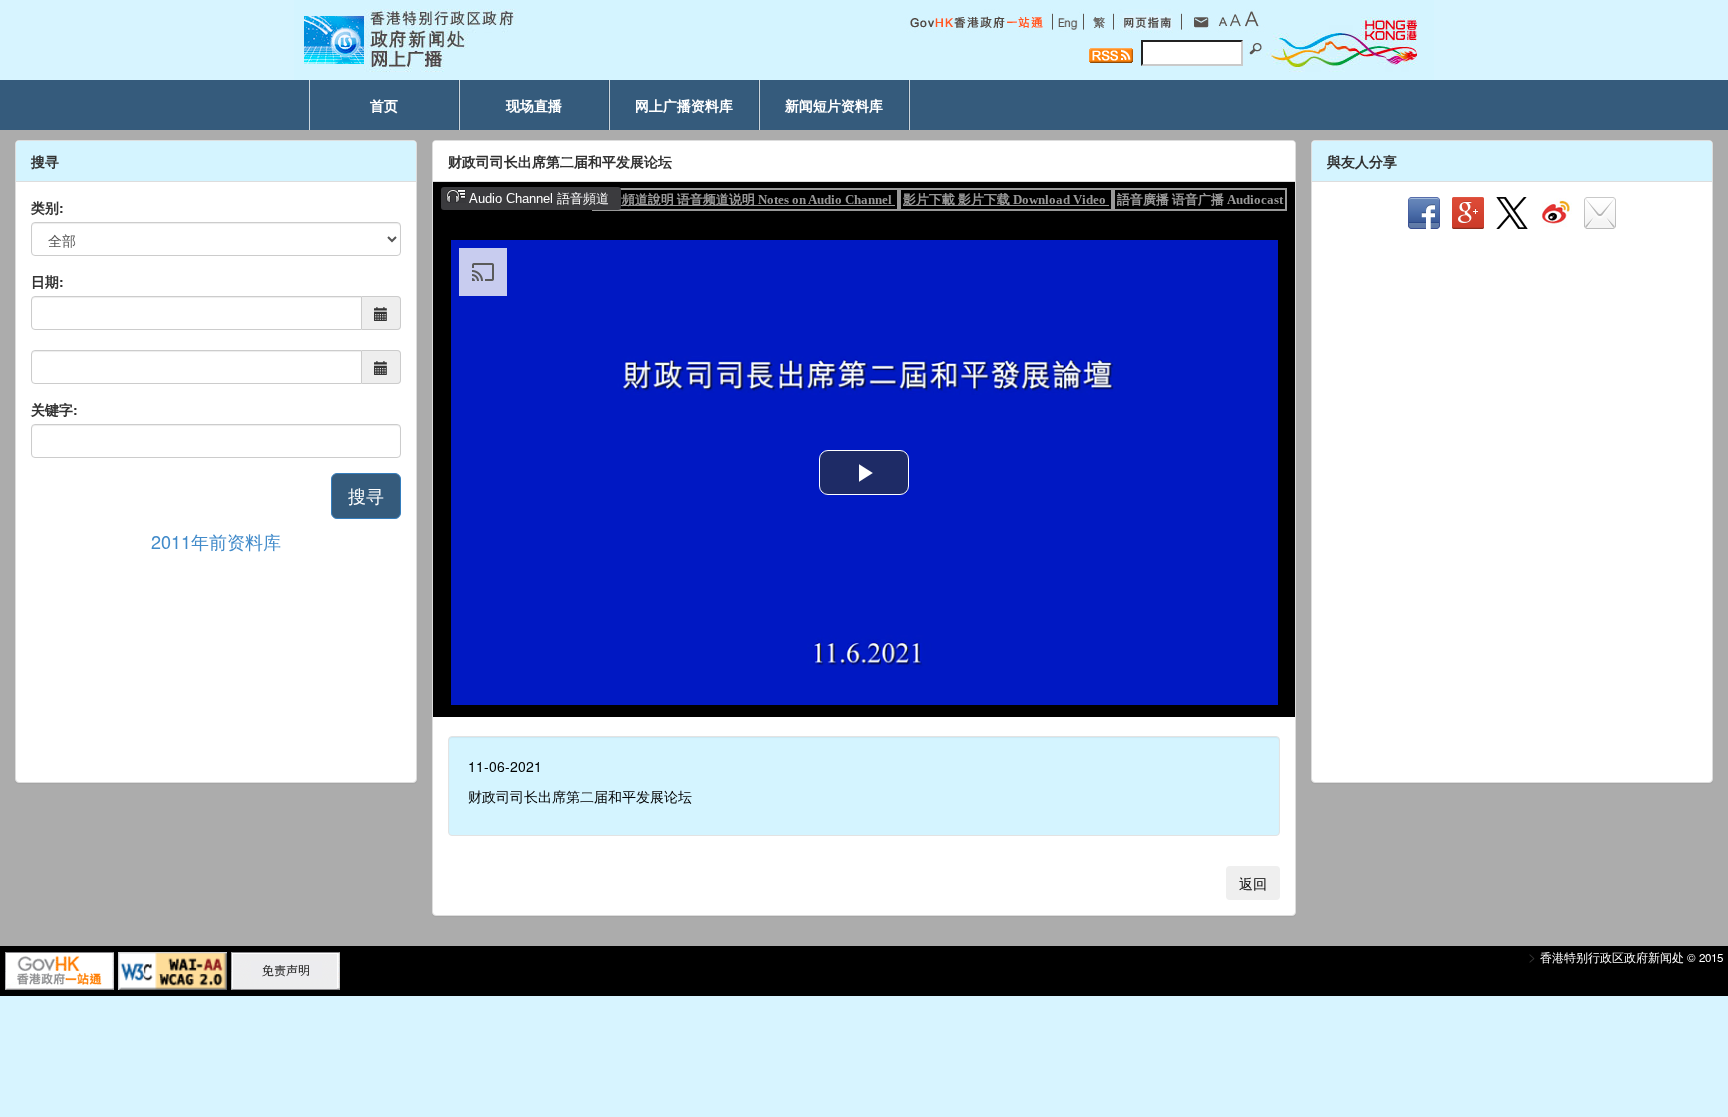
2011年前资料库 (216, 541)
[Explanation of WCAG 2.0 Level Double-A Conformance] (172, 969)
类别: (47, 207)
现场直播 (534, 105)
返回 (1253, 883)
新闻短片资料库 (834, 105)
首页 (384, 105)
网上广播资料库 (684, 105)
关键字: (54, 409)
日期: (47, 281)
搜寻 (366, 495)
